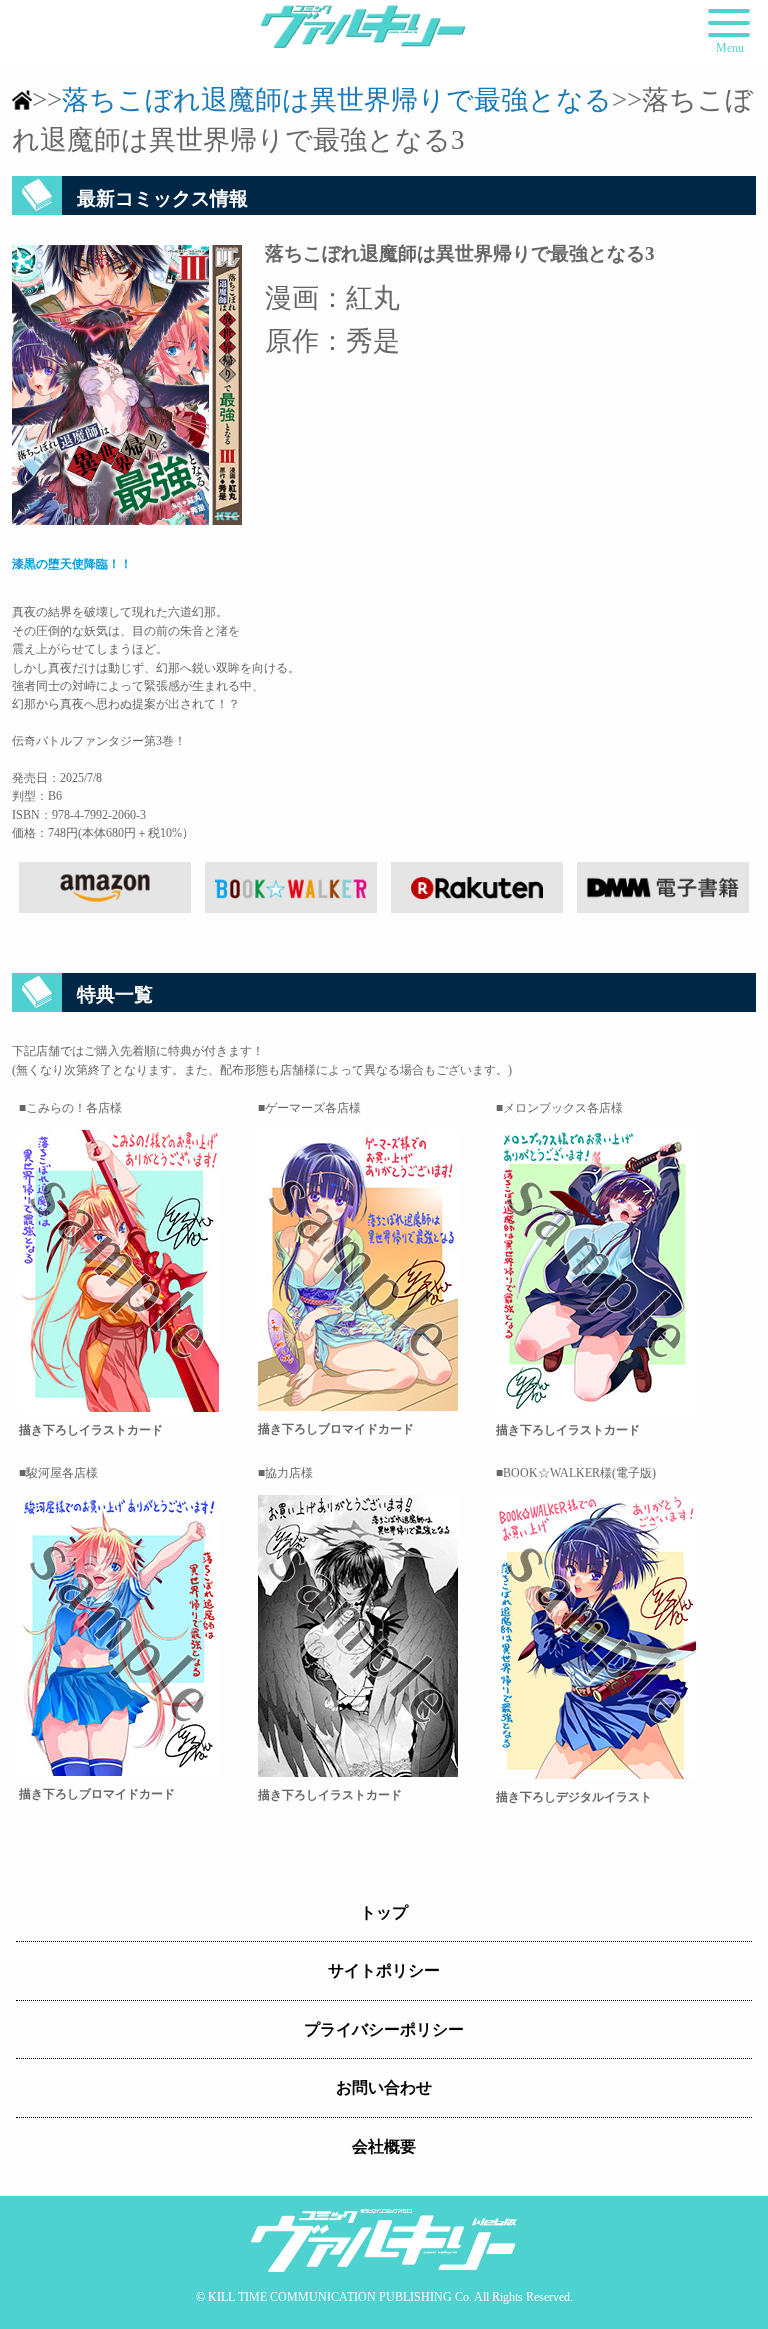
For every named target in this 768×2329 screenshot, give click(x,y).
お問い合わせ (384, 2087)
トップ (384, 1912)
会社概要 (384, 2146)
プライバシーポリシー (384, 2029)
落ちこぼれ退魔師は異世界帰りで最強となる (337, 100)
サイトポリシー (384, 1970)
